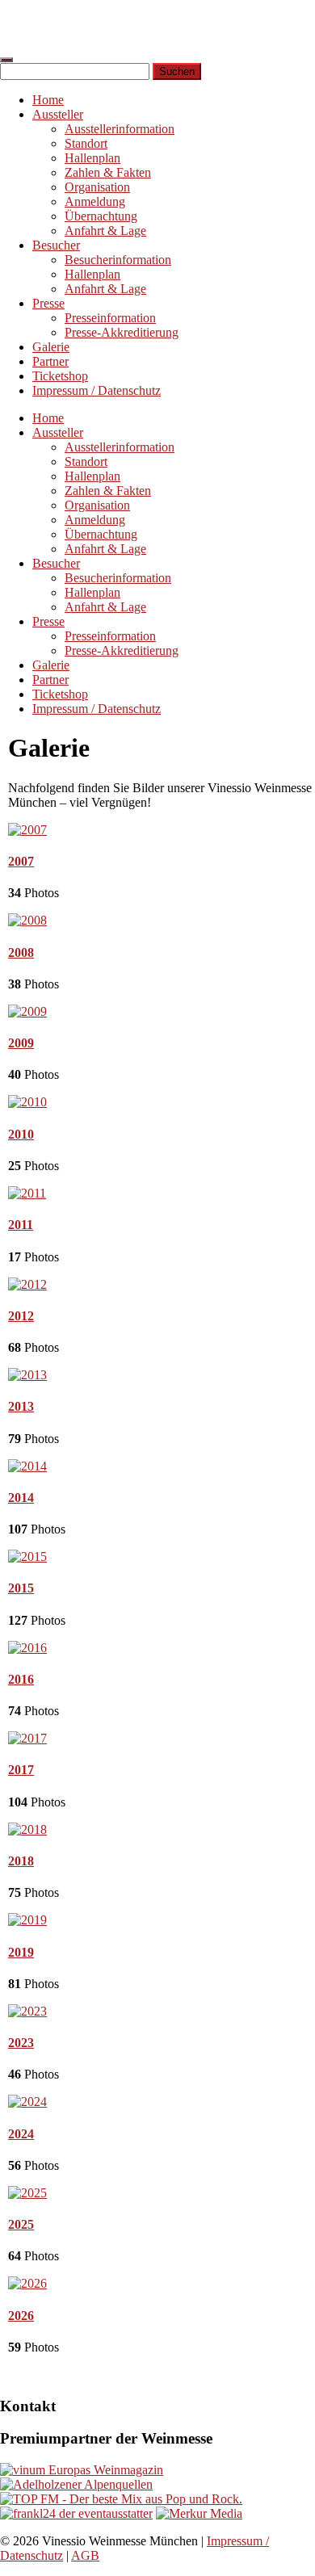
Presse (48, 303)
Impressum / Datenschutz (97, 390)
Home (48, 100)
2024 (21, 2134)
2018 (21, 1861)
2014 (21, 1498)
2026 (21, 2316)
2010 (21, 1134)
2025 (21, 2224)
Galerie (51, 347)
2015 (21, 1588)
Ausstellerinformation (120, 129)
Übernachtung (101, 216)
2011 (21, 1225)
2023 (21, 2043)
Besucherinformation (118, 260)
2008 (21, 952)
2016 (21, 1679)
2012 (21, 1316)
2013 (21, 1406)
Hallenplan (92, 158)
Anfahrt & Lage (105, 231)
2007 (21, 861)
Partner (50, 361)
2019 (21, 1952)
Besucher (56, 245)
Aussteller (58, 114)
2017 (21, 1770)
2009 (21, 1043)
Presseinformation (110, 318)
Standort (86, 143)
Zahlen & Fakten (108, 172)
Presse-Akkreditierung (122, 332)
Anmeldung (95, 201)
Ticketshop (60, 376)
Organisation (97, 187)
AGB (85, 2555)
